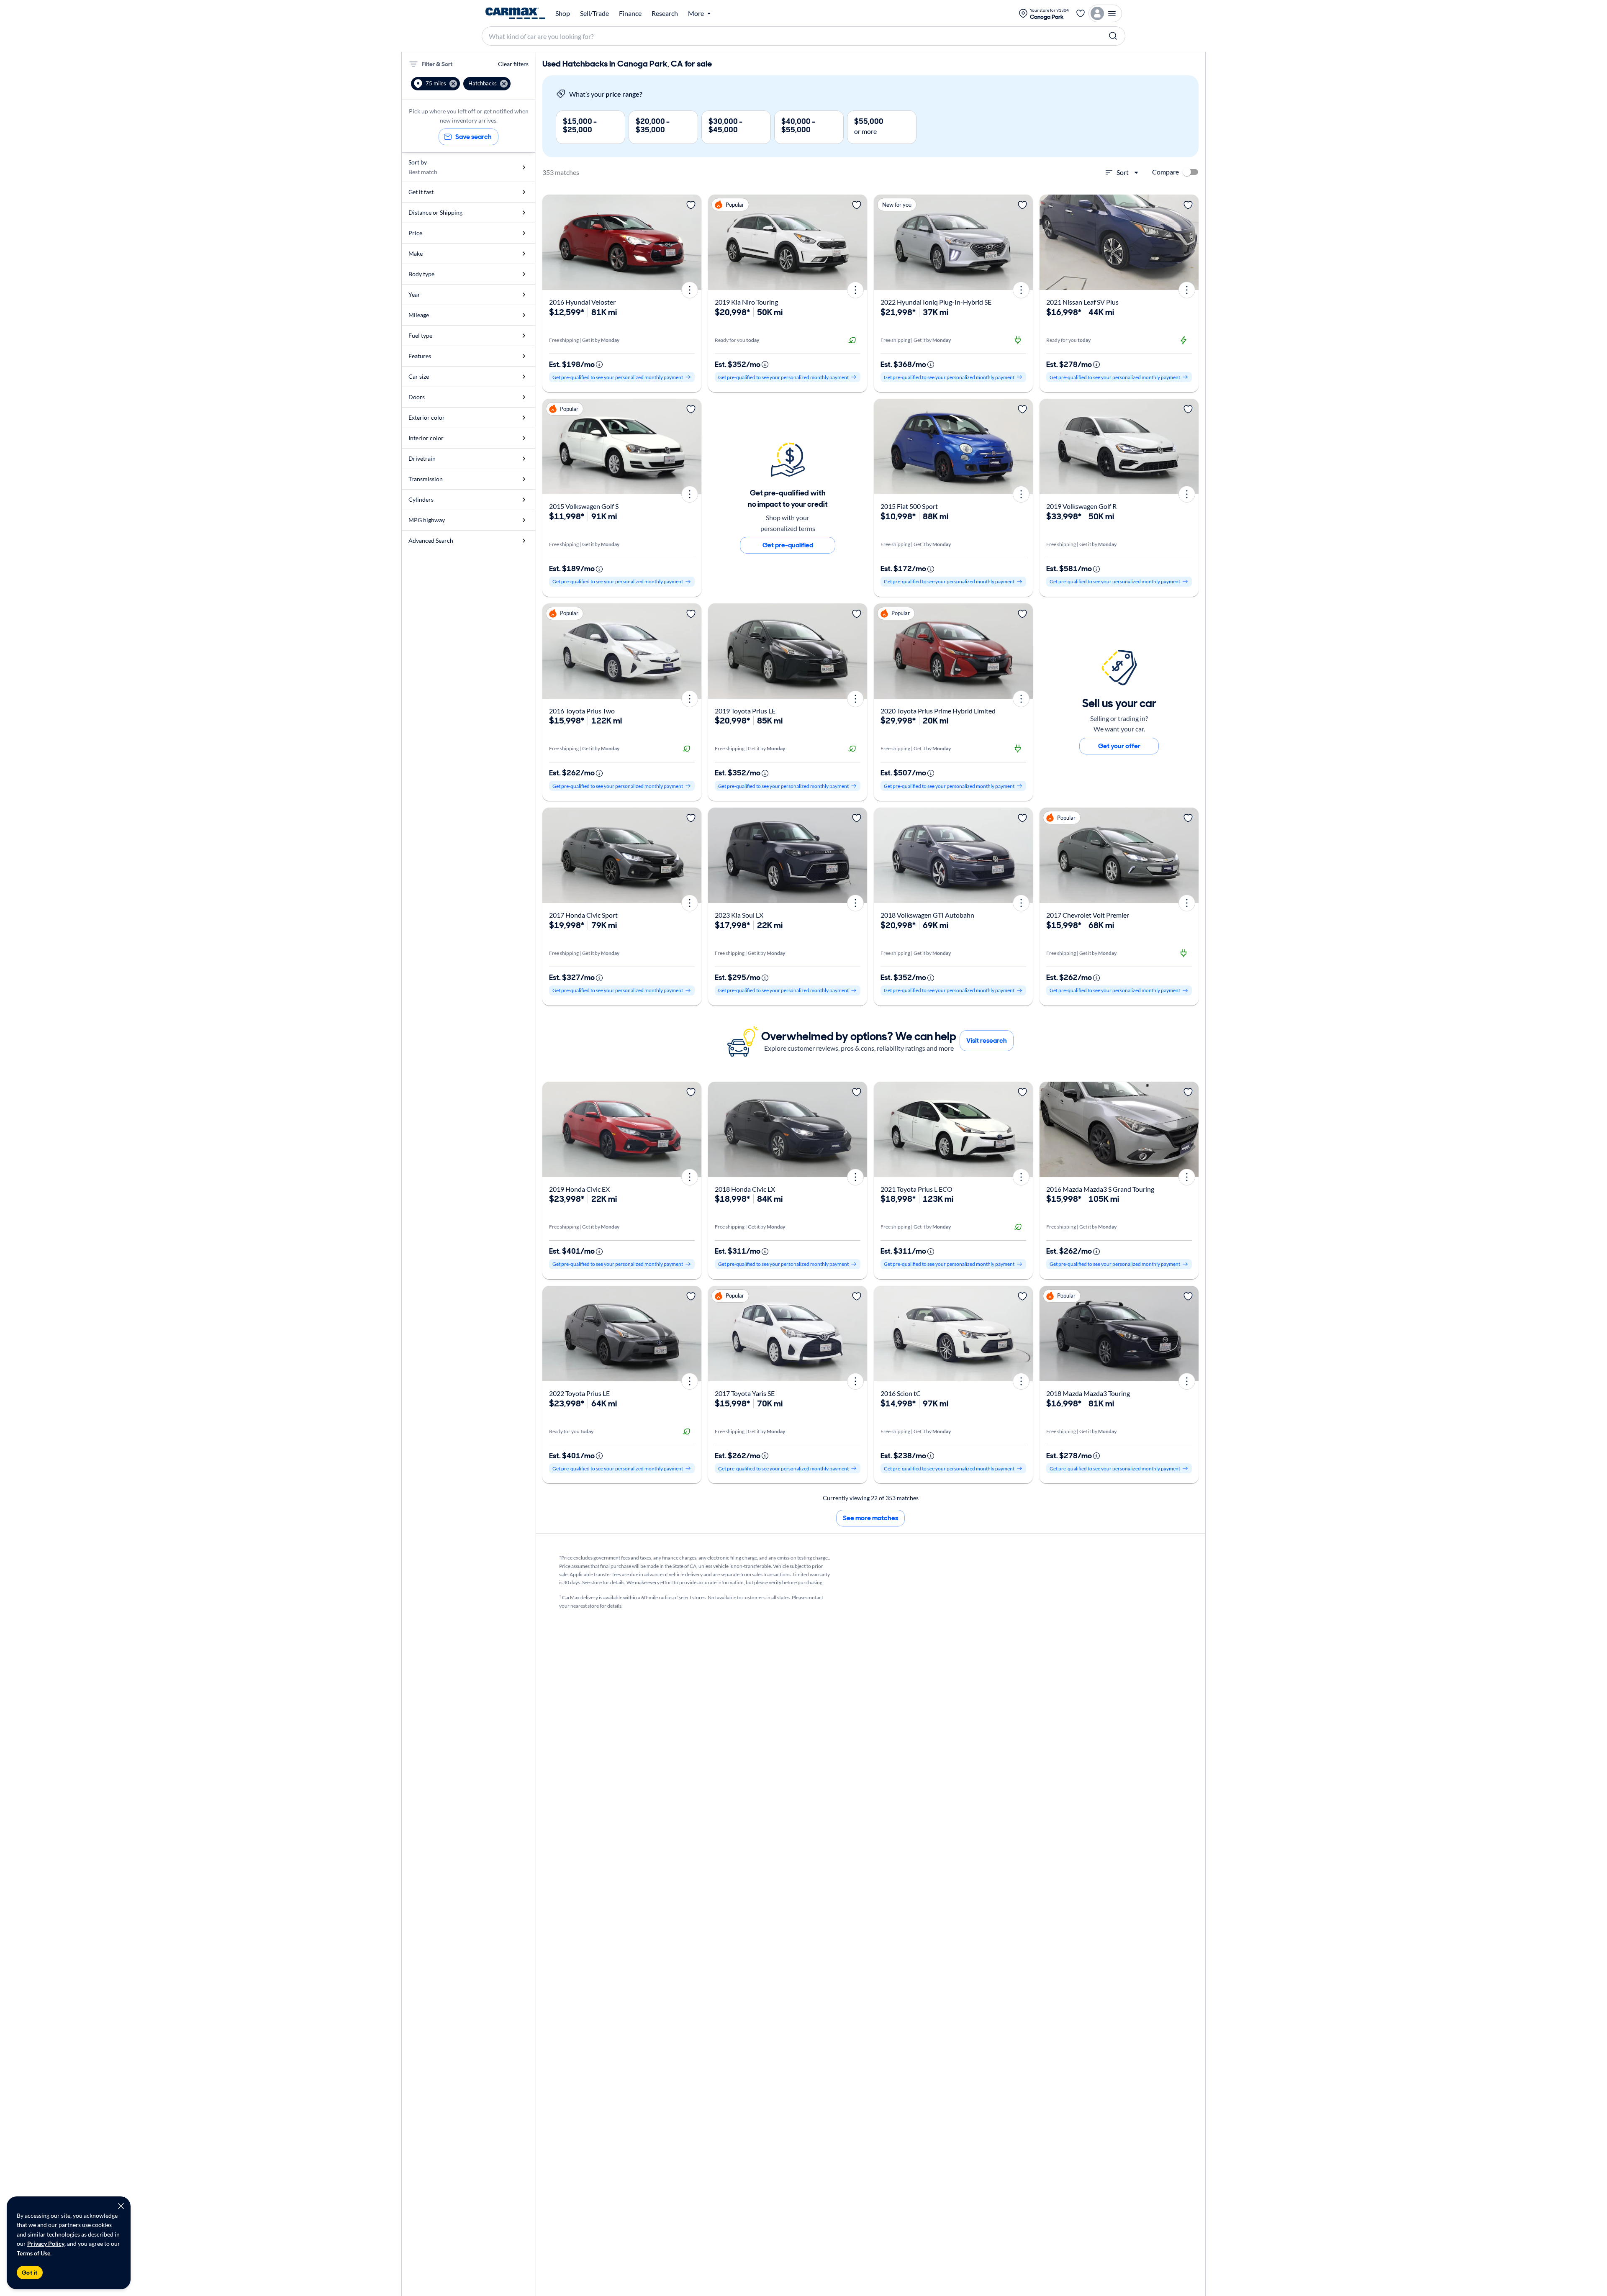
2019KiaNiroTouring (746, 302)
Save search (474, 137)
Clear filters (513, 64)
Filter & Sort (437, 64)
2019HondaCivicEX (579, 1189)
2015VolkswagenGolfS (584, 506)
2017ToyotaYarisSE (745, 1393)
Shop (563, 13)
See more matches (870, 1518)
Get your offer (1119, 746)
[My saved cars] (1081, 13)
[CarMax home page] (515, 13)
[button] (435, 84)
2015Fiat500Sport (909, 506)
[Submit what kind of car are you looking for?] (1113, 36)
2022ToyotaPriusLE (579, 1393)
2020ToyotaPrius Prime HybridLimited (938, 711)
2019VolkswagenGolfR (1081, 506)
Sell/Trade (594, 13)
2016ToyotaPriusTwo (582, 711)
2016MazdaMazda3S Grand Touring (1100, 1189)
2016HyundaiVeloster (582, 302)
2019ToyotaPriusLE (745, 711)
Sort (1123, 172)
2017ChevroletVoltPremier (1088, 915)
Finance (630, 13)
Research (665, 13)
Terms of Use (33, 2253)
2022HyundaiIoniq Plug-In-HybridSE (936, 302)
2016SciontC (901, 1393)
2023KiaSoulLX (739, 915)
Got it (30, 2273)
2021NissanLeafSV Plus (1082, 302)
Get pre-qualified (788, 545)
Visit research (987, 1040)
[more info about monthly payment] (599, 364)
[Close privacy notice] (121, 2206)
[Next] (692, 242)
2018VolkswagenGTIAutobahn (927, 915)
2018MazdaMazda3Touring (1088, 1393)
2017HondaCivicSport (583, 915)
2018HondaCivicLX (745, 1189)
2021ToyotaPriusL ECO (916, 1189)
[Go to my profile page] (1105, 13)
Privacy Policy (46, 2243)
